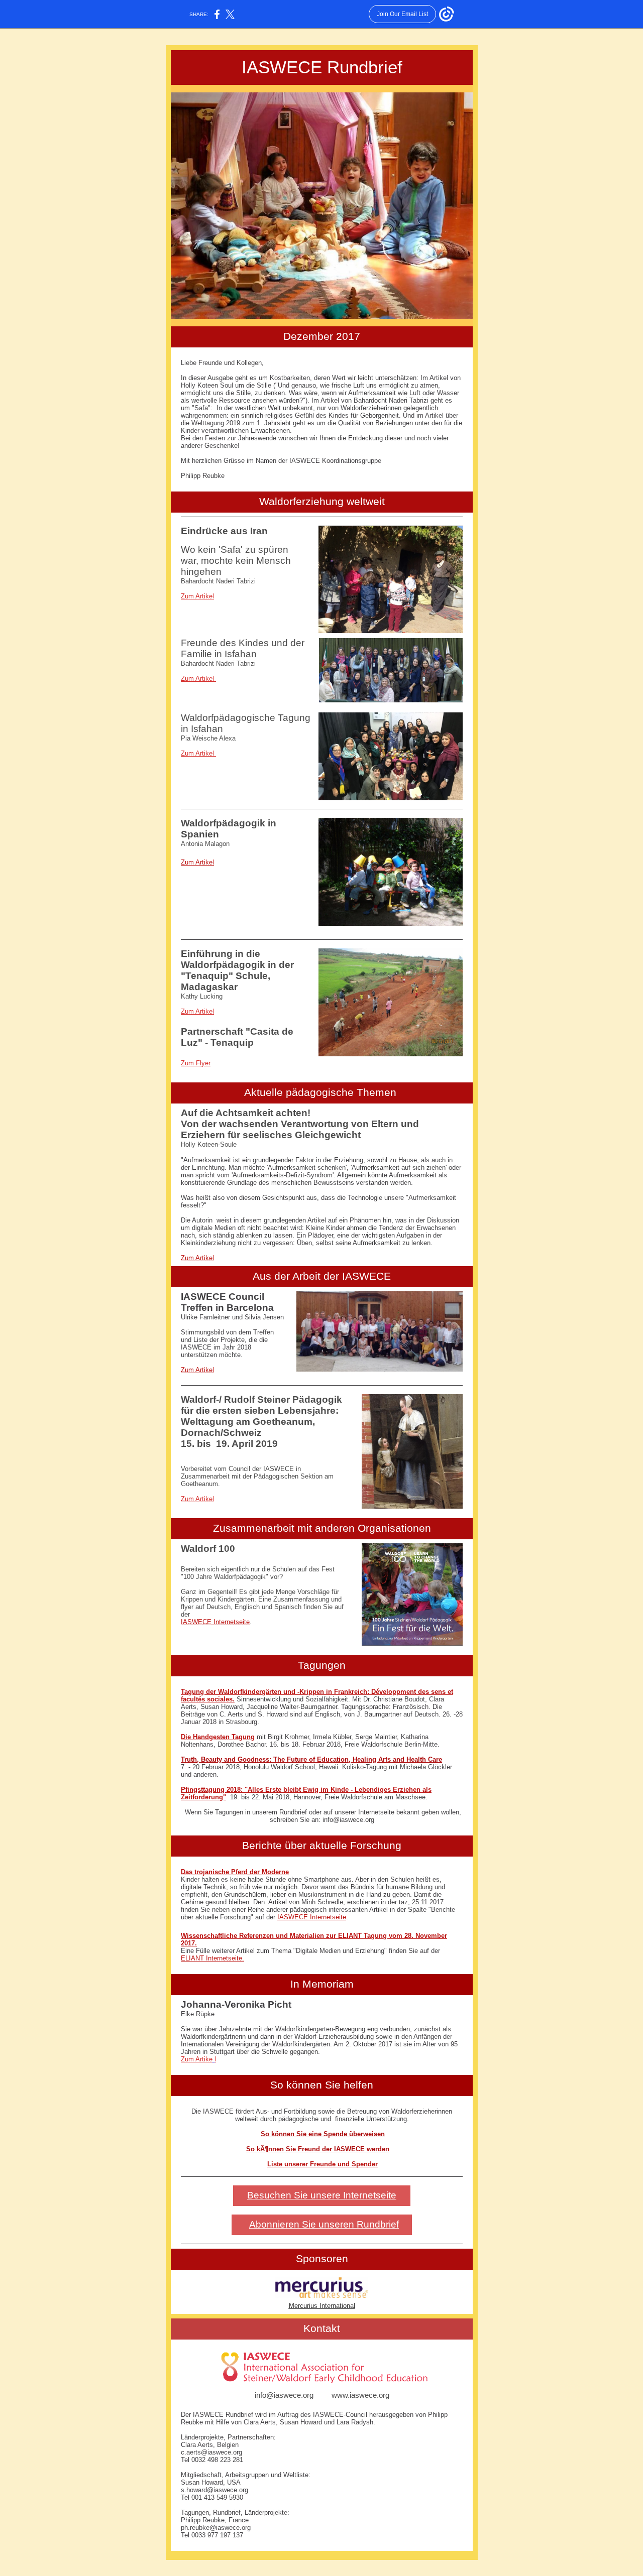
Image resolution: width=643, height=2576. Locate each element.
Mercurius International (322, 2306)
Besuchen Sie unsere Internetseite (322, 2195)
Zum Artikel (197, 596)
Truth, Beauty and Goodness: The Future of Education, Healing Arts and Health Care (311, 1759)
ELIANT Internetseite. (212, 1958)
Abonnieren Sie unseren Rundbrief (324, 2224)
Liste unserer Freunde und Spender (323, 2164)
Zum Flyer (196, 1063)
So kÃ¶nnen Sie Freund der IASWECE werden (318, 2149)
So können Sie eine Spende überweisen (323, 2134)
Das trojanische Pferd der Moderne (235, 1872)
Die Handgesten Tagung (218, 1737)
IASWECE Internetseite (215, 1622)
